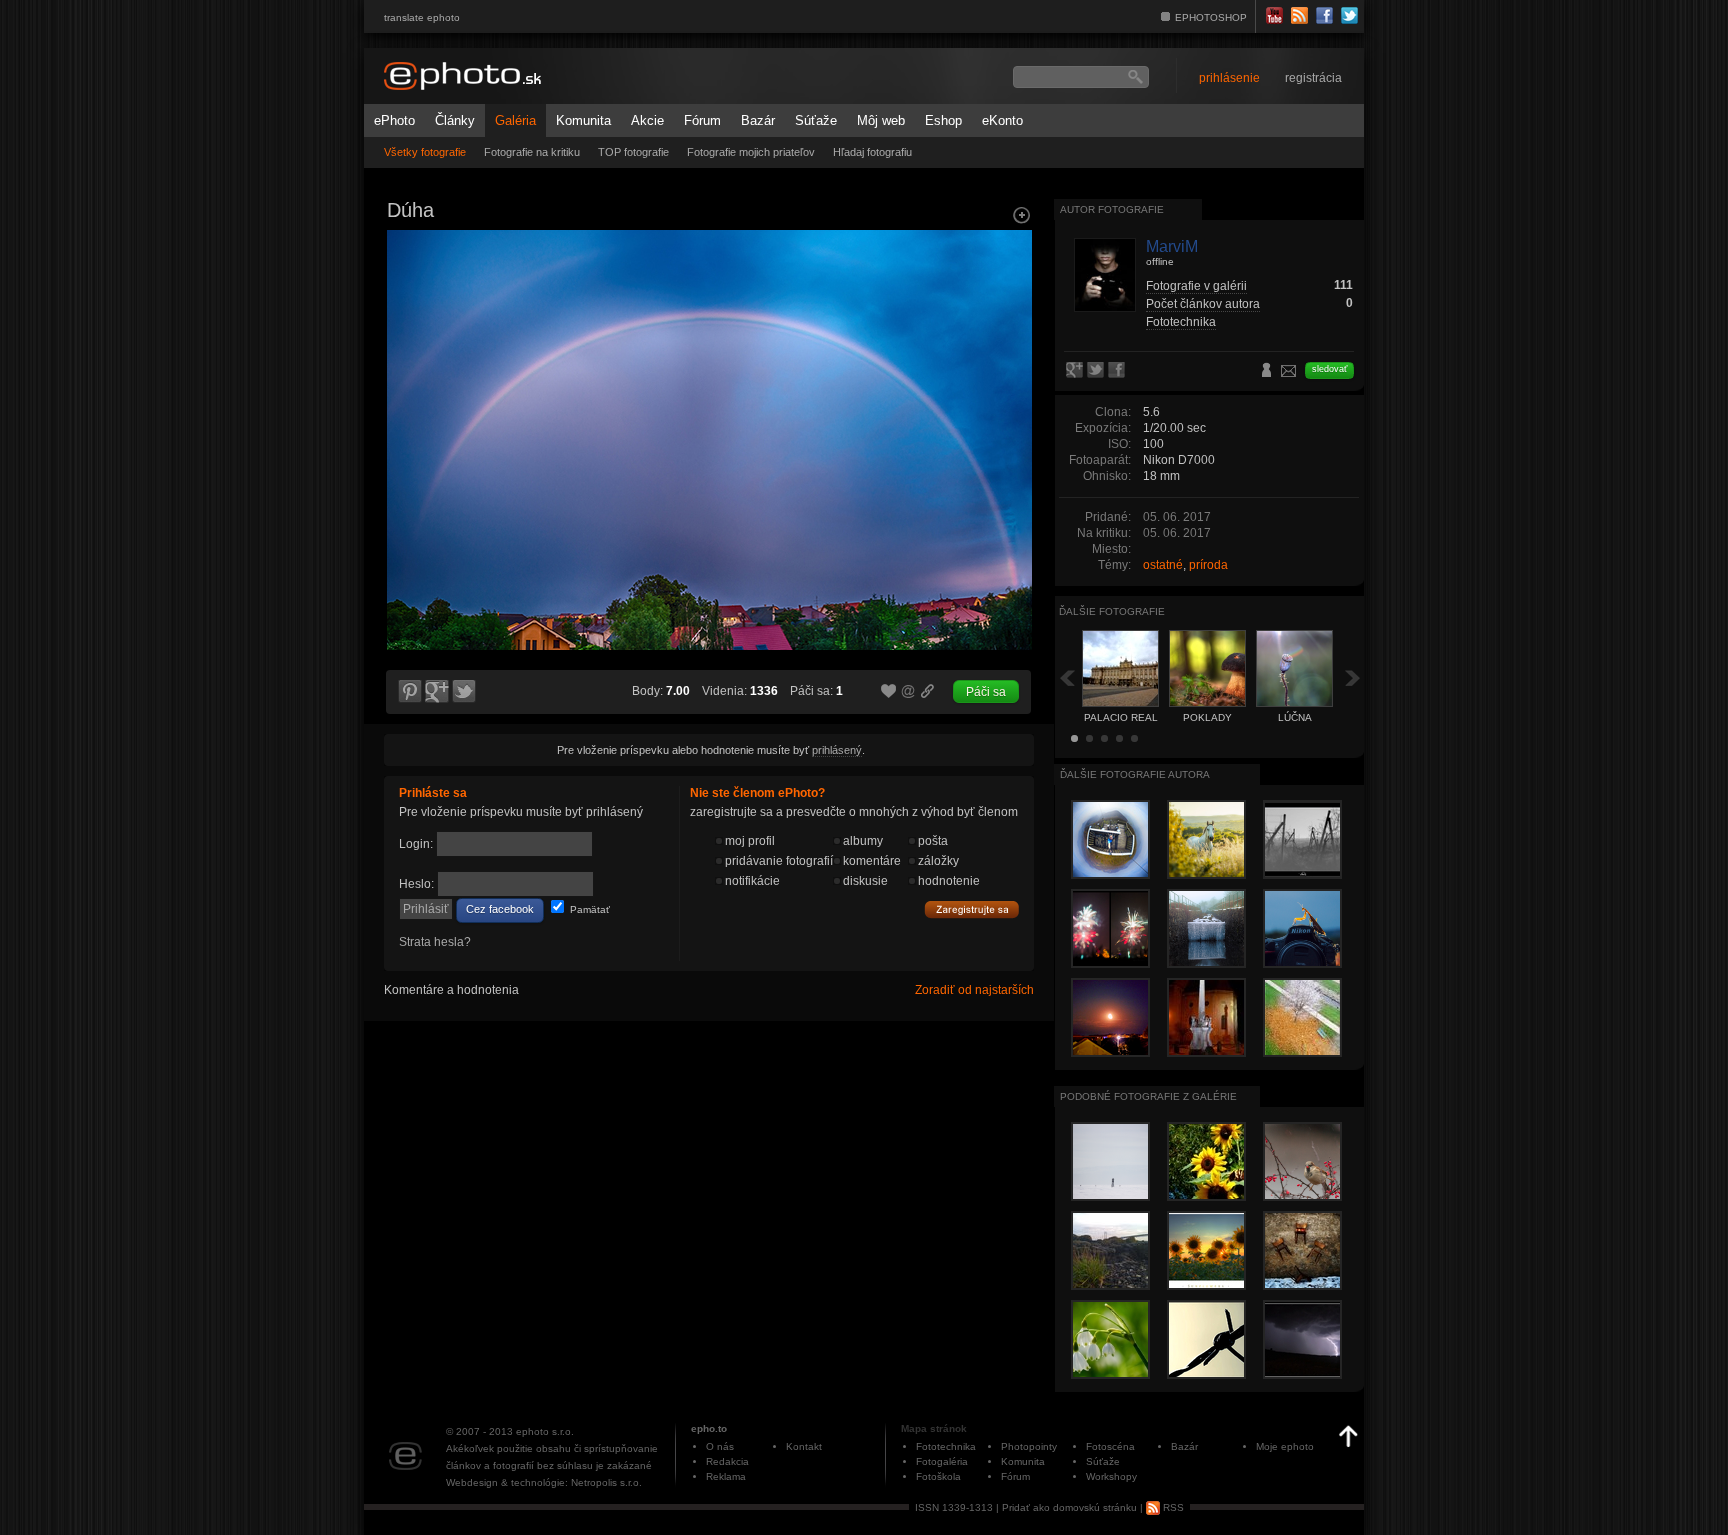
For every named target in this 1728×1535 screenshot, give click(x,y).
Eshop (943, 120)
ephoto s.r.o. (545, 1431)
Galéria (515, 120)
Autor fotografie (1112, 209)
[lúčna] (1010, 406)
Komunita (583, 120)
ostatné (1163, 565)
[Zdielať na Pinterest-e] (409, 692)
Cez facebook (500, 909)
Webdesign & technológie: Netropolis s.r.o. (544, 1482)
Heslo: (416, 884)
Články (455, 120)
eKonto (1002, 120)
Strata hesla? (435, 942)
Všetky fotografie (425, 152)
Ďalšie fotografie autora (1135, 774)
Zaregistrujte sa (972, 910)
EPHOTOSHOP (1211, 17)
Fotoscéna (1110, 1446)
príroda (1208, 565)
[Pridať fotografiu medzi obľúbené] (889, 692)
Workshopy (1111, 1476)
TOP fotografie (633, 152)
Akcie (647, 120)
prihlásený (837, 750)
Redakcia (727, 1461)
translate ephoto (422, 17)
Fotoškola (938, 1476)
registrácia (1313, 78)
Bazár (758, 120)
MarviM (1172, 246)
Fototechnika (1181, 322)
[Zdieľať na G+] (437, 692)
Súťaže (816, 120)
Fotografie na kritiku (532, 152)
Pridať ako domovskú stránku (1069, 1507)
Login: (416, 844)
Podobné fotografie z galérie (1148, 1096)
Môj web (881, 120)
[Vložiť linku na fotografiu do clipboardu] (928, 691)
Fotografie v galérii (1196, 286)
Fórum (702, 120)
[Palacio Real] (408, 406)
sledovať (1329, 369)
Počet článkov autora (1203, 304)
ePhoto (394, 120)
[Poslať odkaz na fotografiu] (909, 694)
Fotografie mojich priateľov (751, 152)
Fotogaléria (942, 1461)
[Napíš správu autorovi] (1289, 374)
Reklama (726, 1476)
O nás (720, 1446)
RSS (1172, 1507)
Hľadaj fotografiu (872, 152)
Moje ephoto (1285, 1446)
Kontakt (804, 1446)
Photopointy (1029, 1446)
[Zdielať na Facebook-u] (1118, 371)
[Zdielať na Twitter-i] (465, 692)
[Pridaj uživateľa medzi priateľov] (1267, 372)
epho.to (709, 1428)
